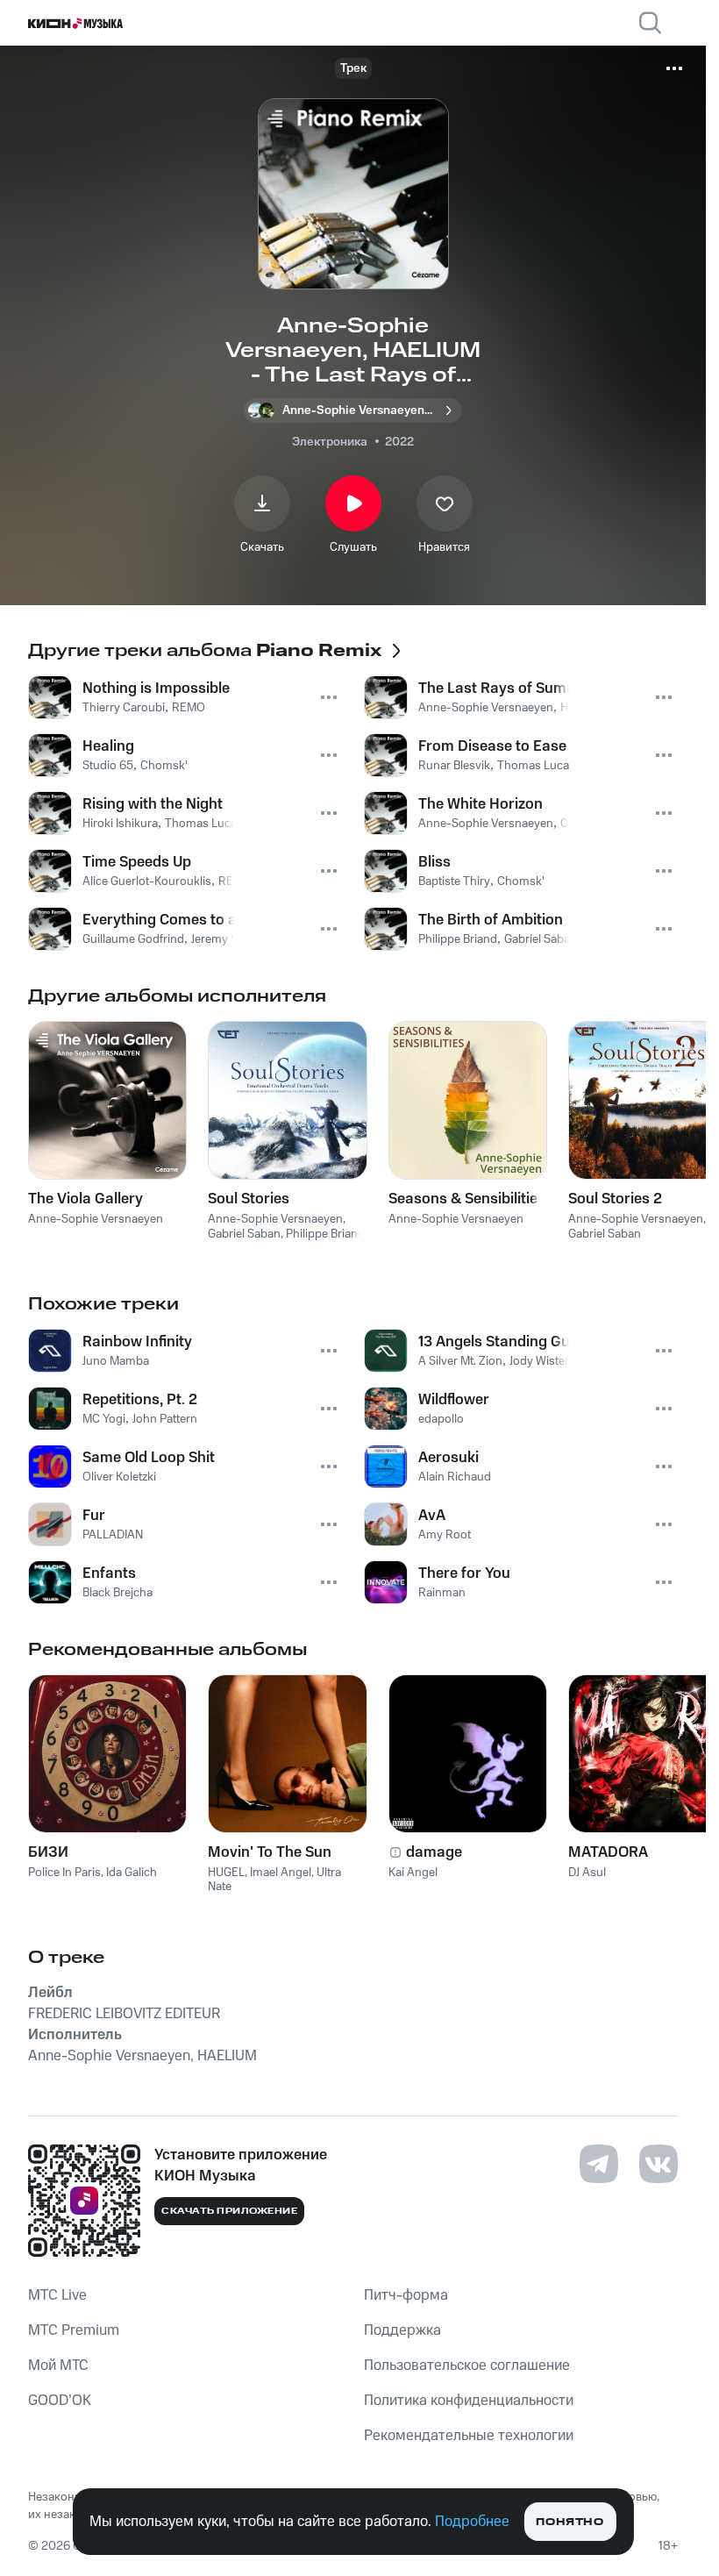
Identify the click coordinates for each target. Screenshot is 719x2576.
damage (434, 1852)
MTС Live (57, 2295)
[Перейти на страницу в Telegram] (599, 2164)
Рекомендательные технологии (469, 2436)
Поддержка (402, 2330)
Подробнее (472, 2522)
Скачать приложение (229, 2211)
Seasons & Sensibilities (467, 1199)
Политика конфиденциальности (469, 2401)
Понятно (570, 2522)
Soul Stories (249, 1199)
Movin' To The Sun (270, 1852)
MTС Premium (74, 2330)
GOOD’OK (60, 2401)
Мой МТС (58, 2365)
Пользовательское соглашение (467, 2365)
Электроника (330, 442)
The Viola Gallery (85, 1199)
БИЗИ (48, 1852)
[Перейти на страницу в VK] (658, 2164)
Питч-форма (406, 2295)
